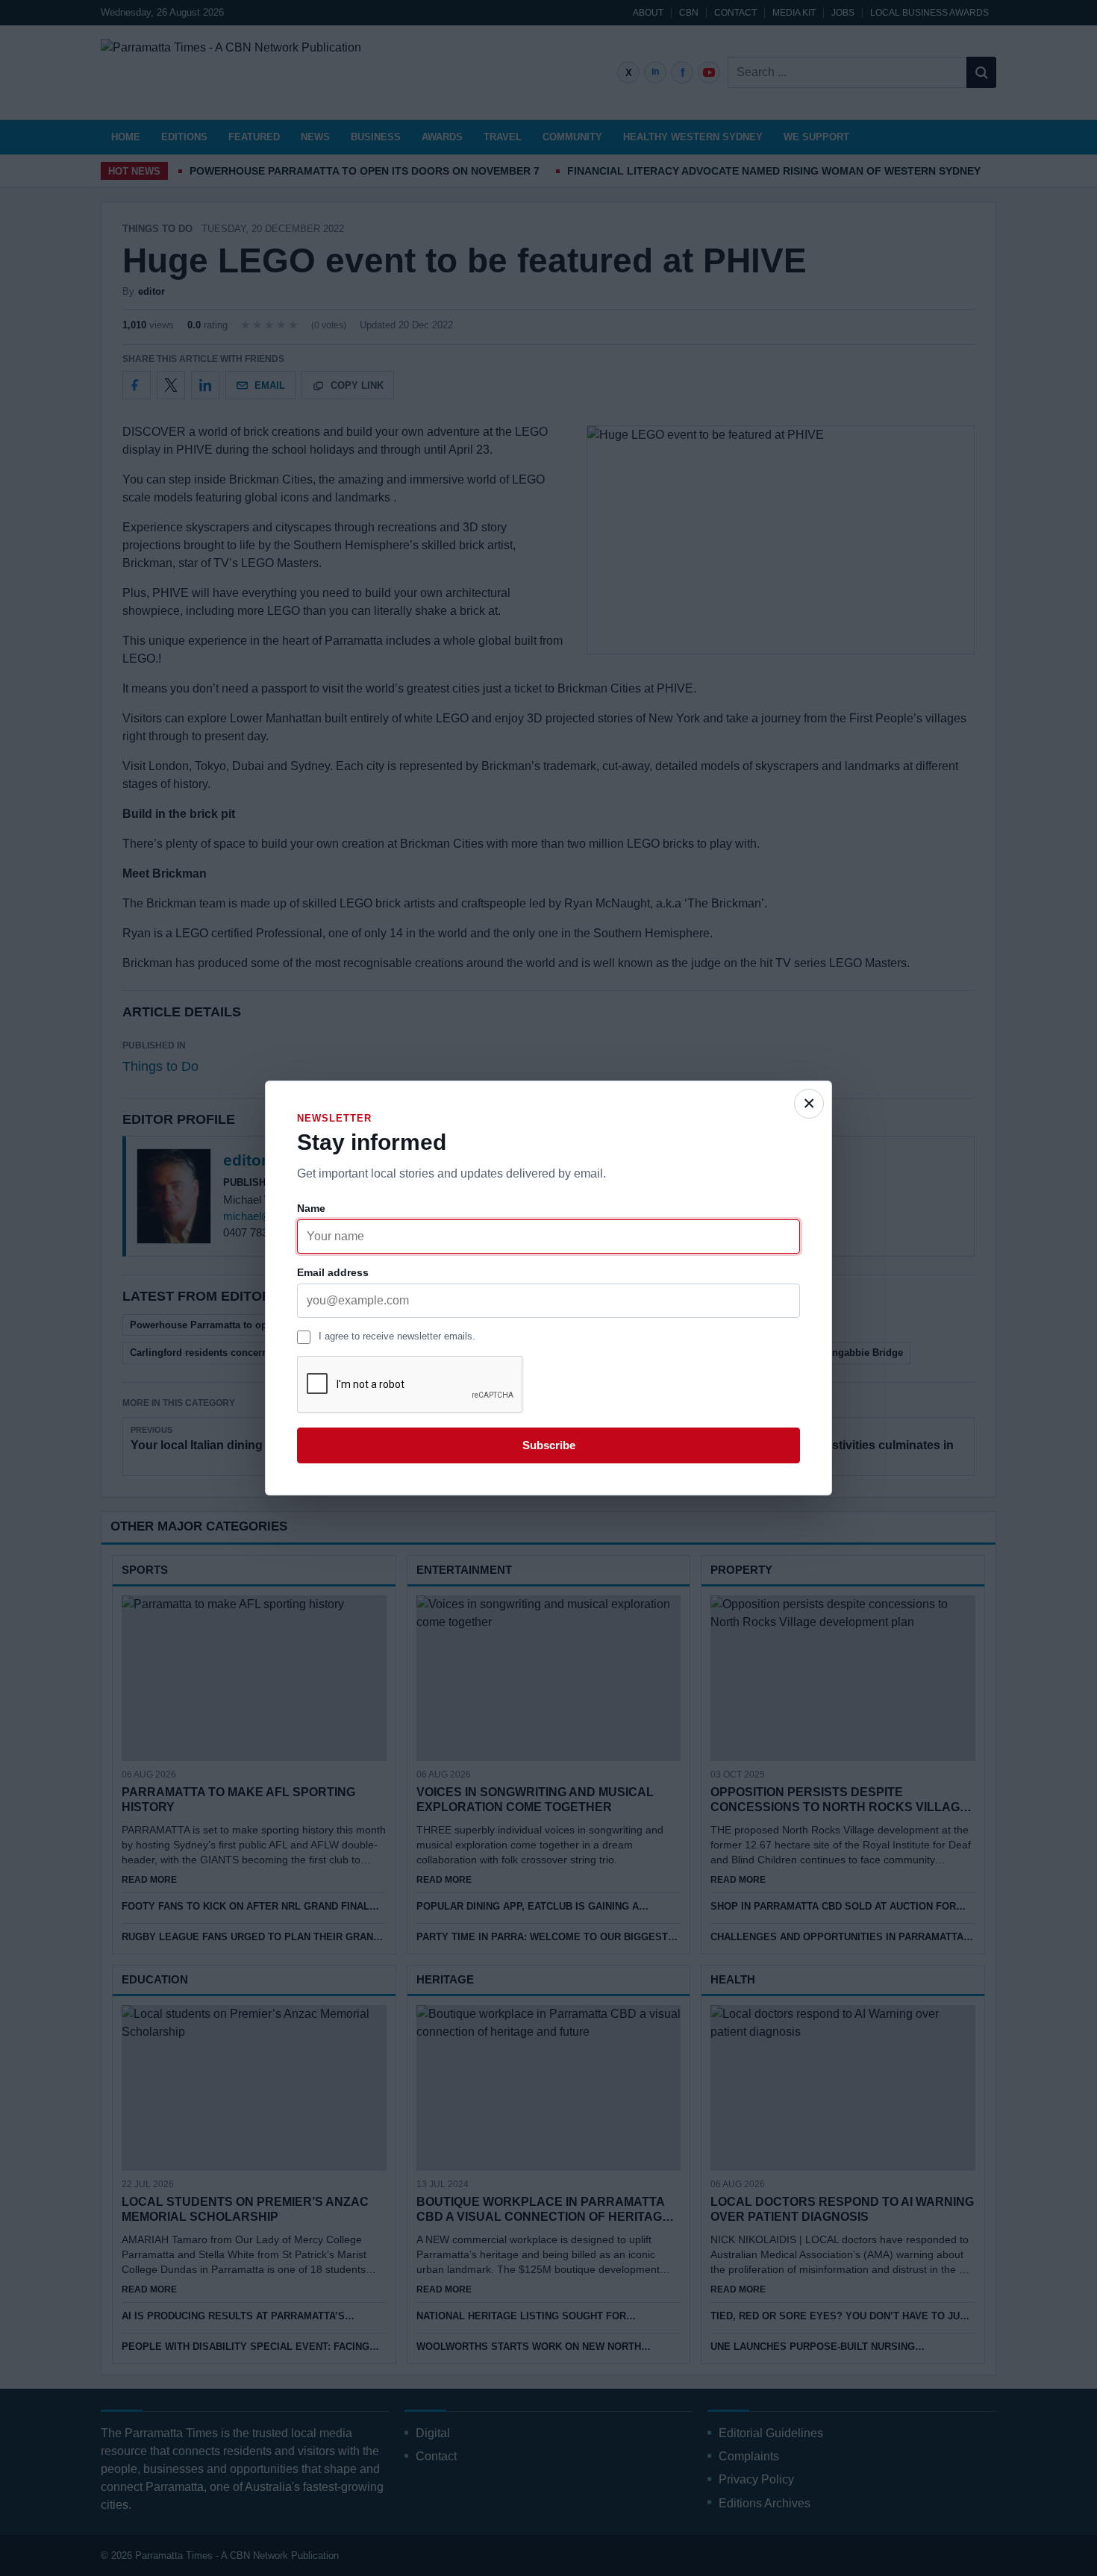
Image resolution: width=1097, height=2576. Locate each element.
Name (311, 1208)
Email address (333, 1272)
